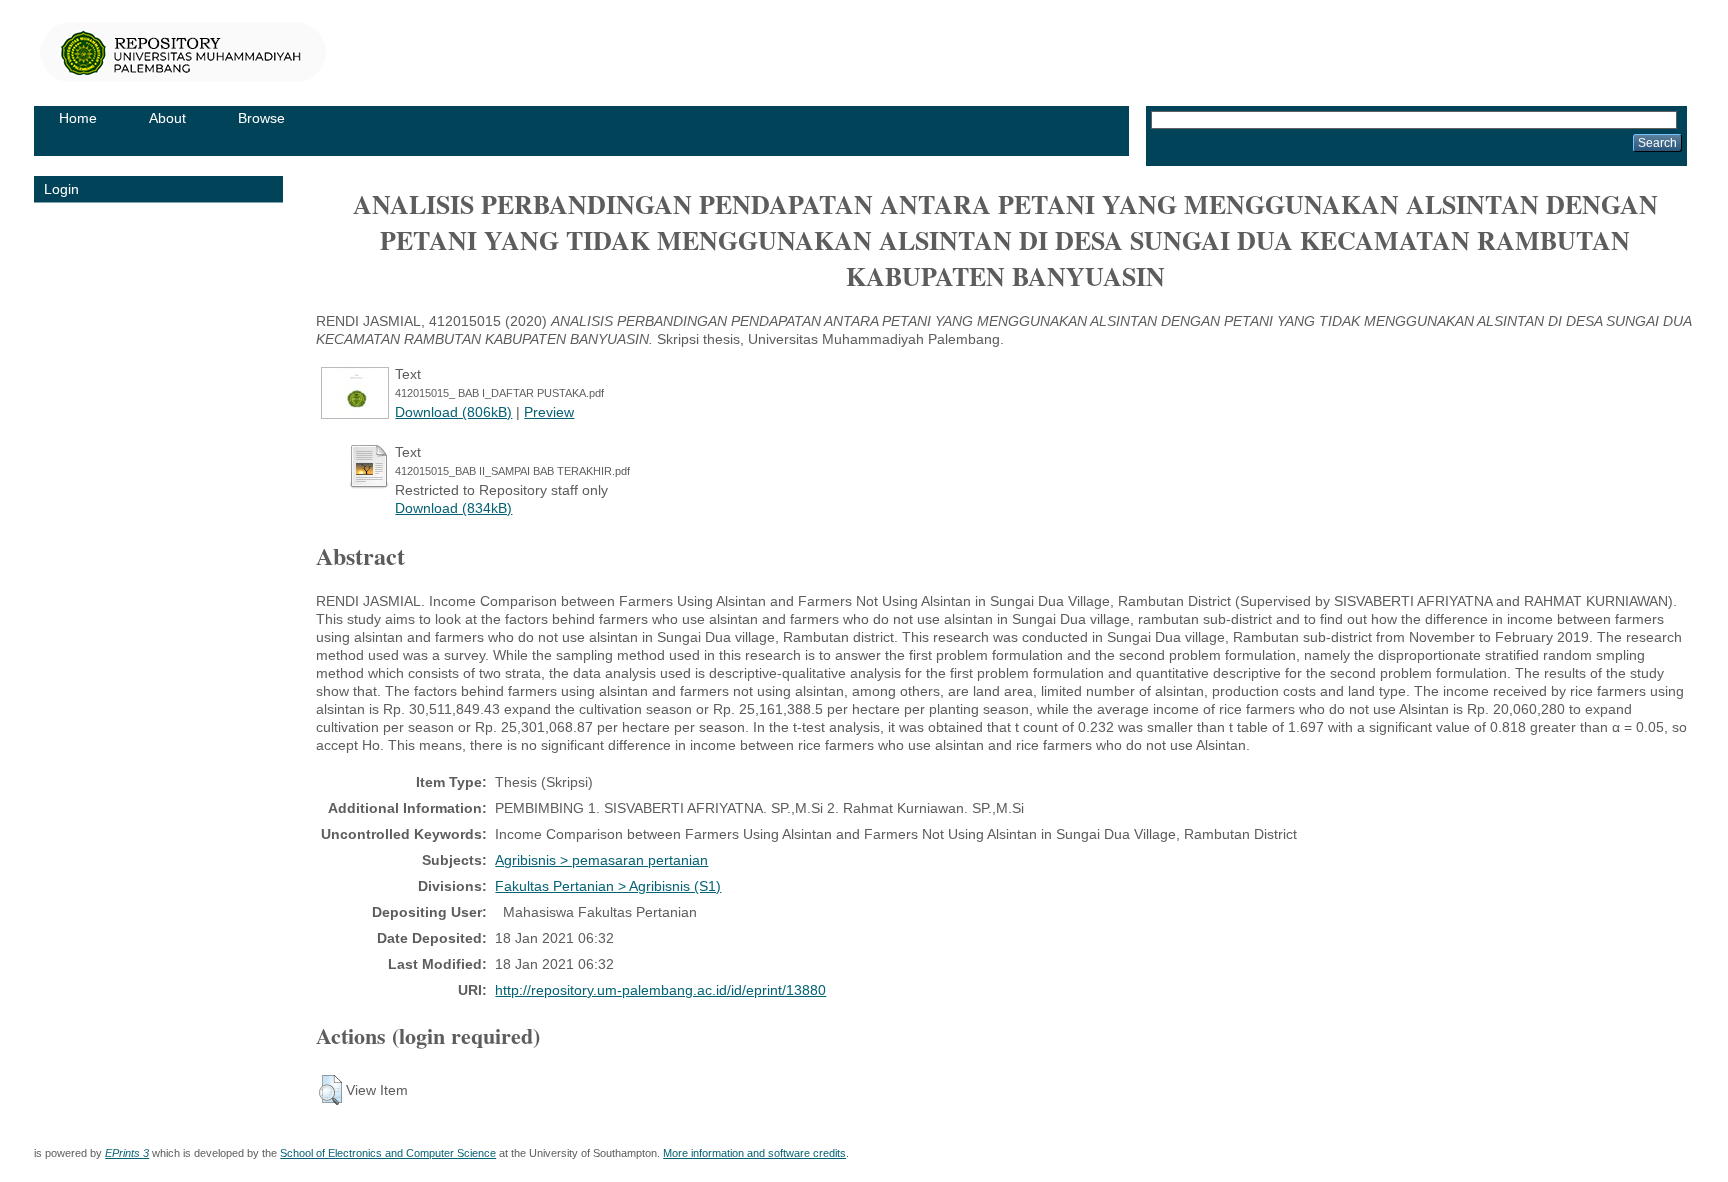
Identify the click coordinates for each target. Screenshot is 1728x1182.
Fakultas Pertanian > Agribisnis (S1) (608, 886)
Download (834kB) (453, 508)
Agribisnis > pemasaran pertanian (601, 860)
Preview (549, 412)
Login (61, 189)
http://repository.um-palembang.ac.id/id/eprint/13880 (660, 990)
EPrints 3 (127, 1153)
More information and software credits (754, 1153)
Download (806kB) (453, 412)
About (167, 118)
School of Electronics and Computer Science (388, 1153)
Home (78, 118)
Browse (261, 118)
